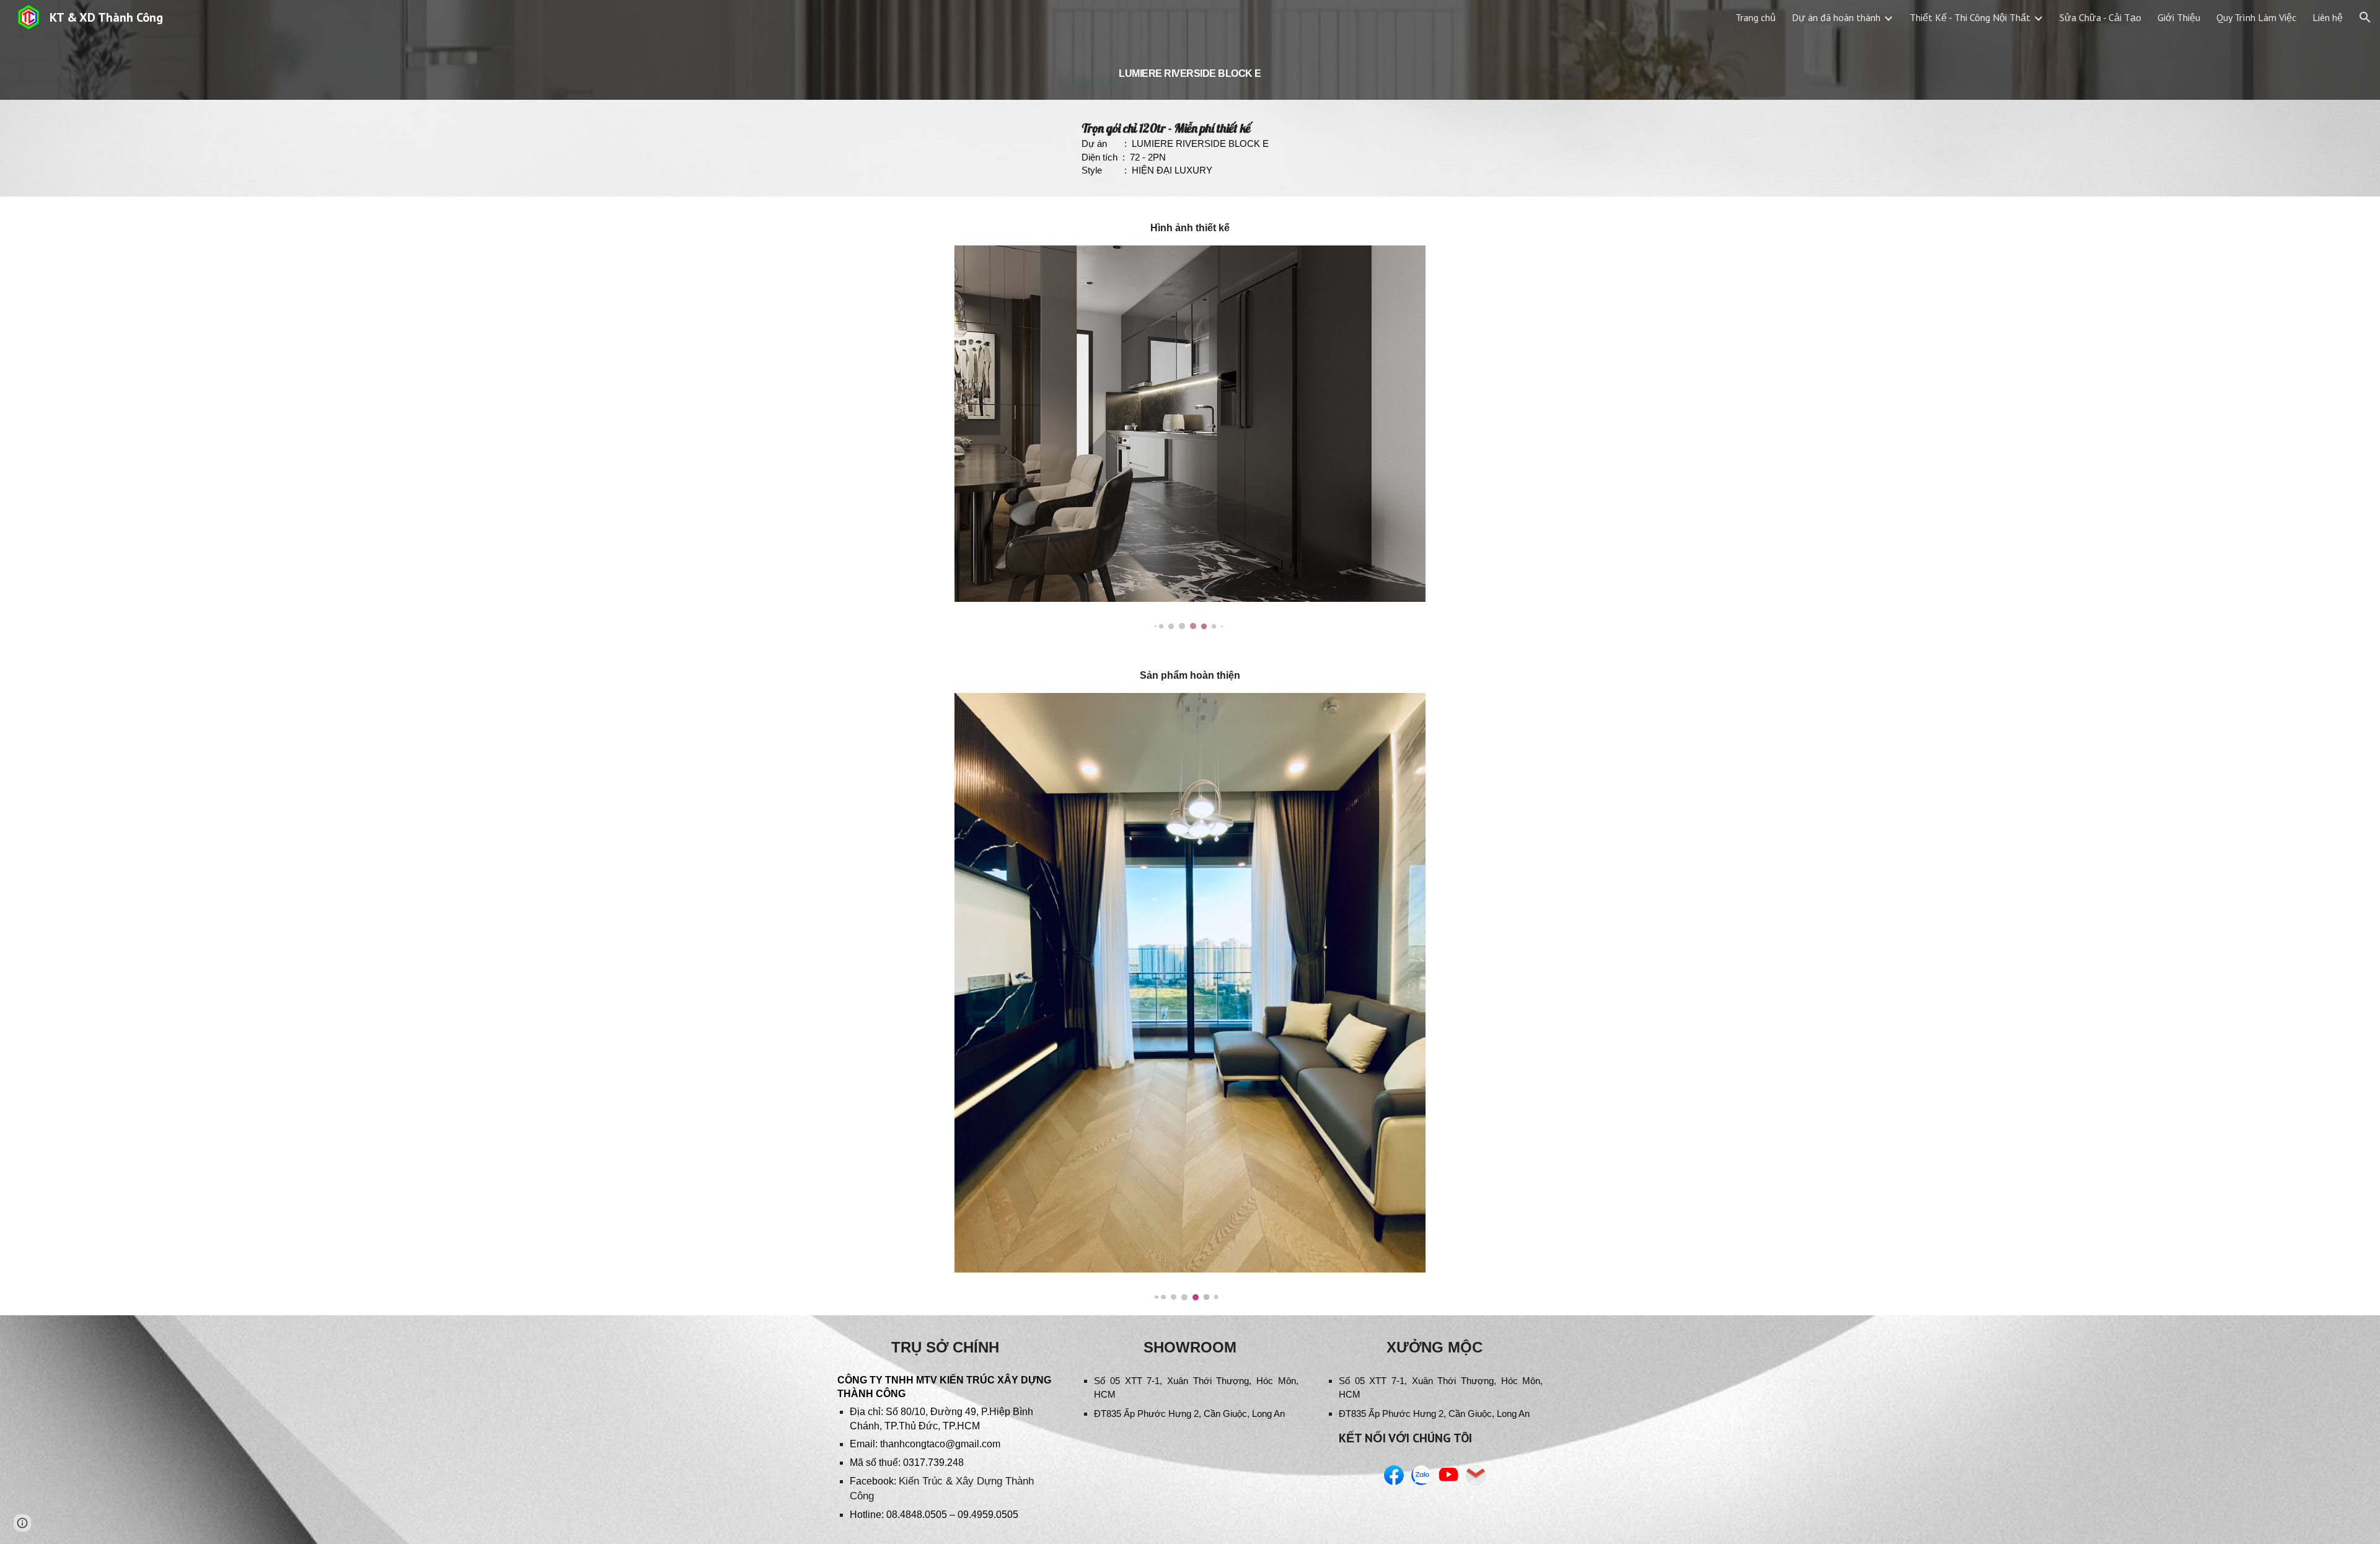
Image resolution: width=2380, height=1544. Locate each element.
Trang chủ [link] (1756, 17)
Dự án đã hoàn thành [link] (1836, 17)
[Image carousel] (1190, 437)
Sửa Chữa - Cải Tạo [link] (2100, 17)
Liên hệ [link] (2328, 17)
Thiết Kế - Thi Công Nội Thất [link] (1970, 17)
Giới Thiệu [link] (2179, 17)
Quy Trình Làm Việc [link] (2256, 17)
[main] (1190, 67)
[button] (2365, 17)
